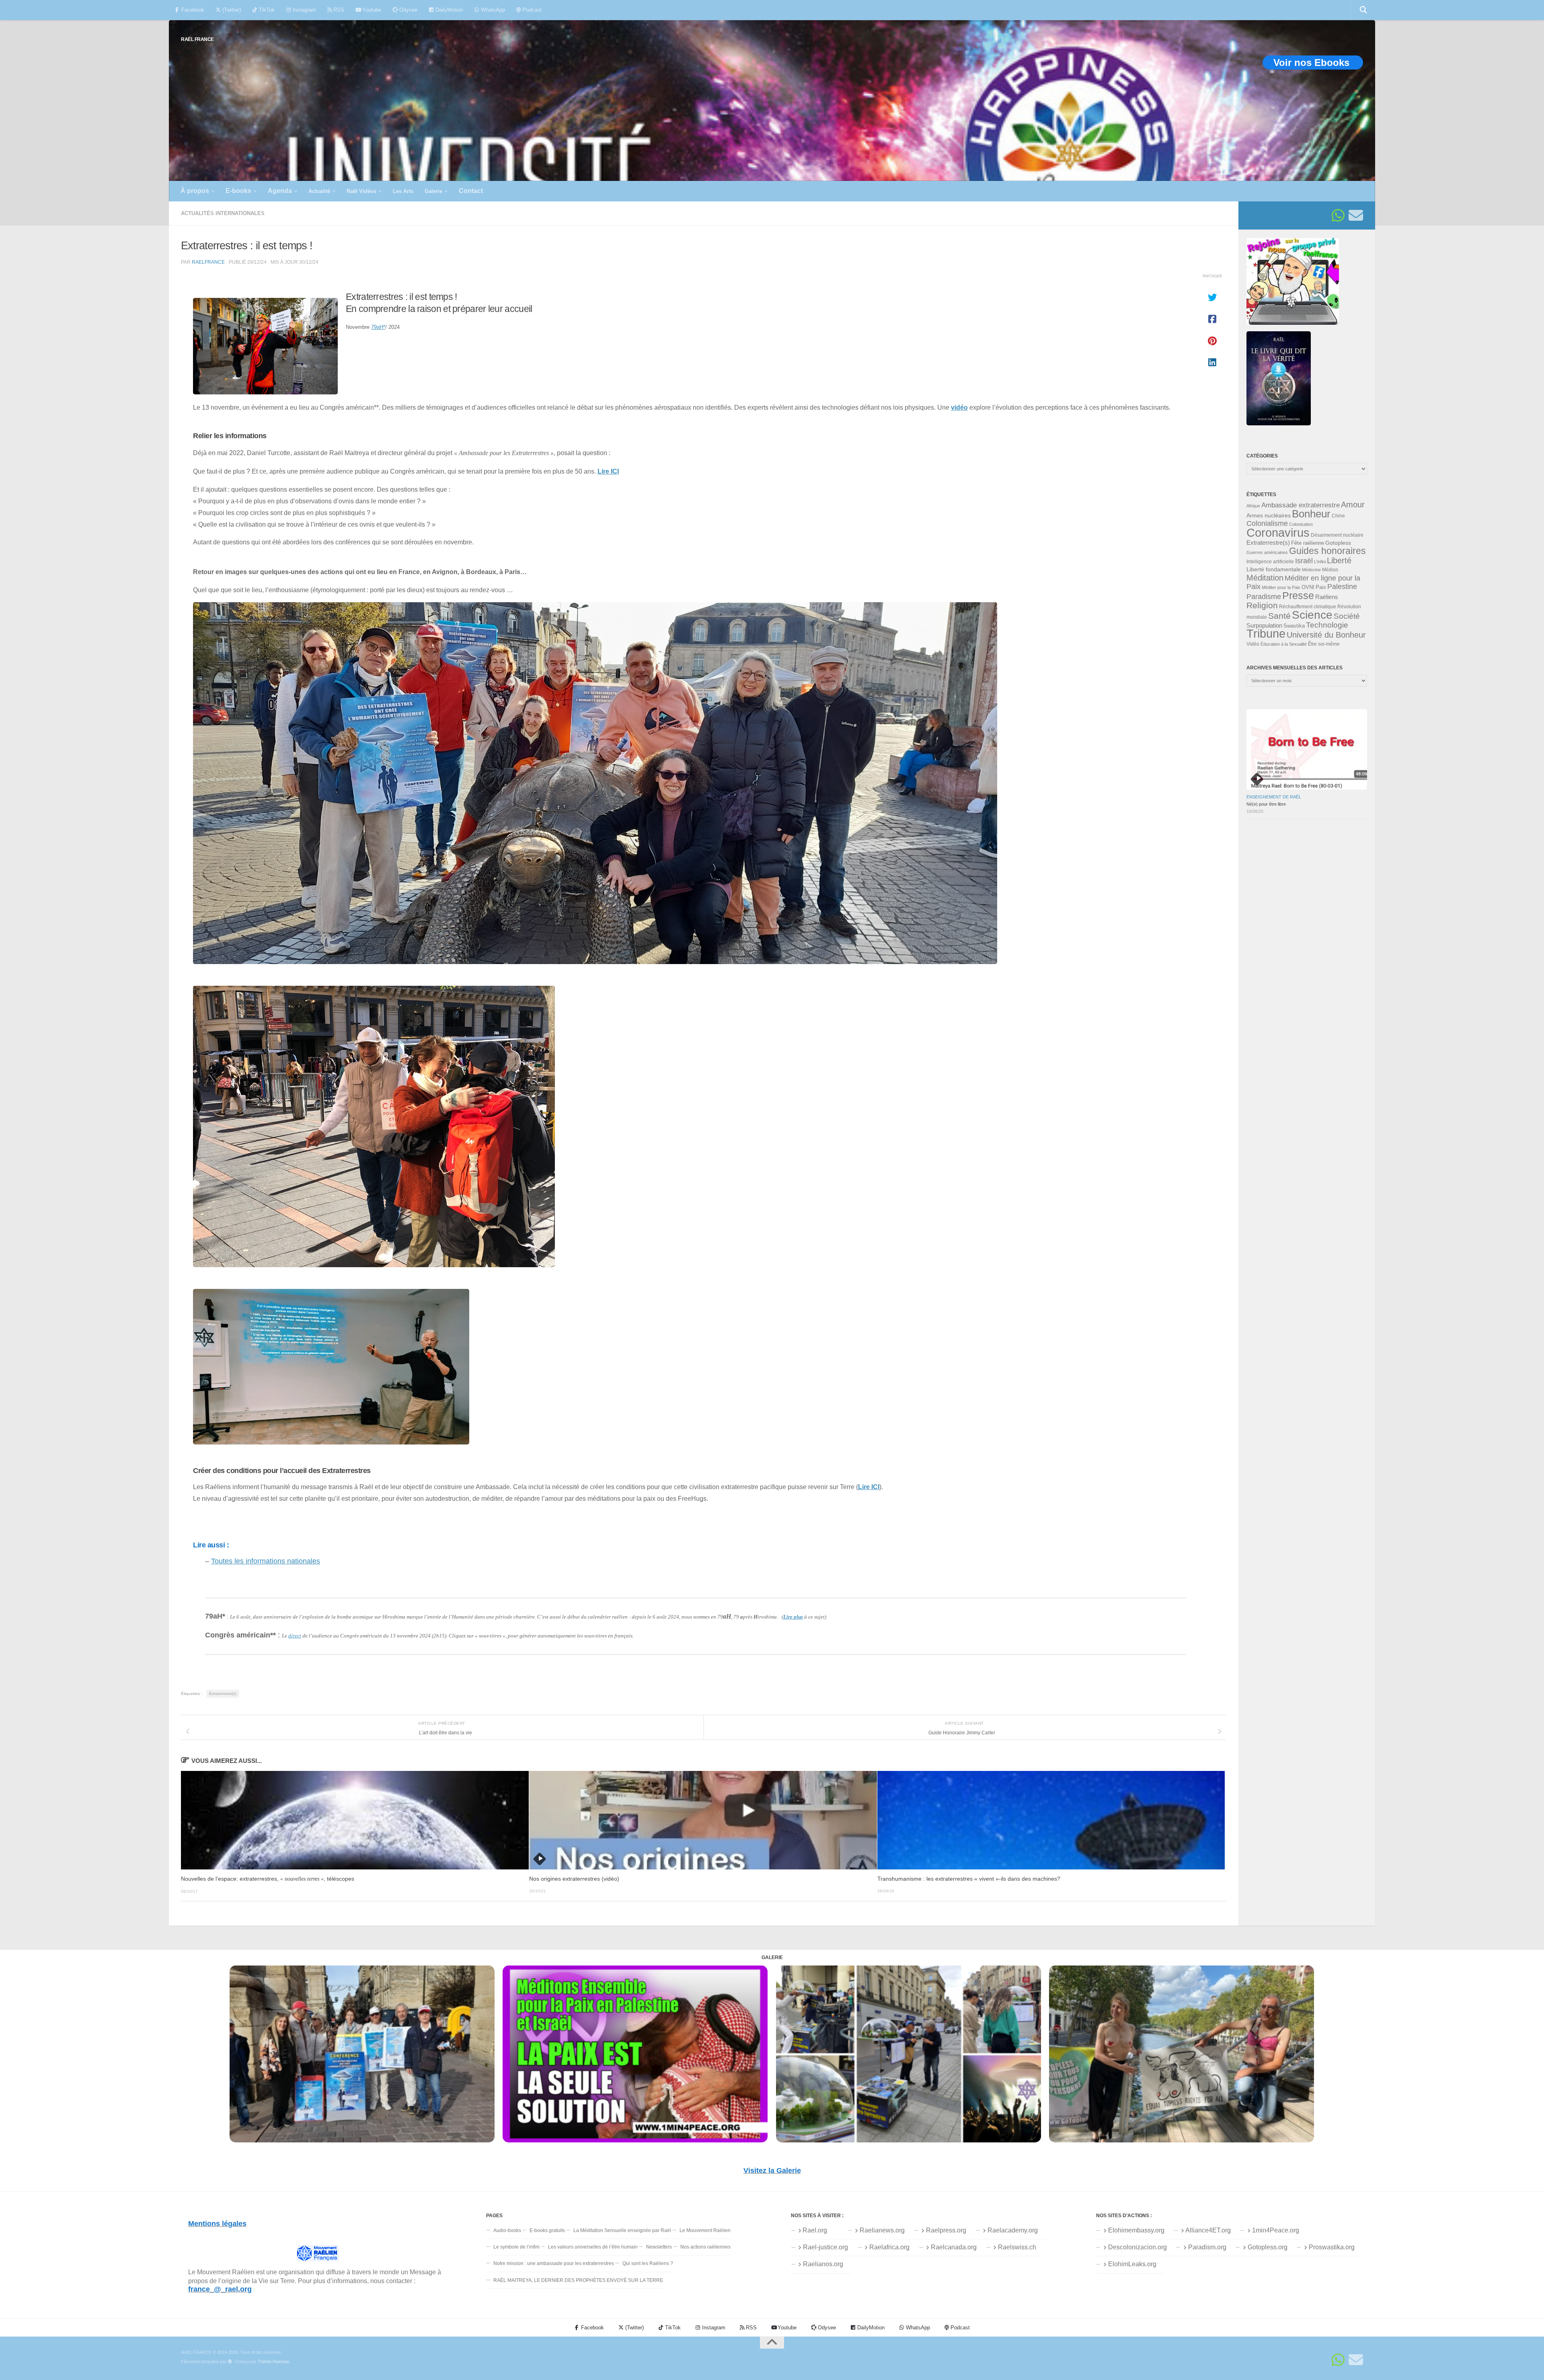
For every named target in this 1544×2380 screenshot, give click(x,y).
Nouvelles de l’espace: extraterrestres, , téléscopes (268, 1879)
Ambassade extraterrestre (1301, 505)
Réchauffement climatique (1308, 607)
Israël (1304, 561)
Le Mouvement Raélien (705, 2230)
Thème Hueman (273, 2362)
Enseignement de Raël (1274, 797)
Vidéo (1253, 644)
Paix (1321, 587)
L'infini (1320, 562)
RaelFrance (208, 262)
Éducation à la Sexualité (1284, 644)
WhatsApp (492, 10)
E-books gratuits (547, 2230)
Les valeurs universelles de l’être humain (593, 2247)
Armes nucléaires (1269, 515)
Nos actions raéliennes (705, 2247)
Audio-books (507, 2230)
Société (1347, 616)
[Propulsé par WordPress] (230, 2362)
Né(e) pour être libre (1266, 804)
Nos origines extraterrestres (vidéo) (574, 1879)
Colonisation (1301, 524)
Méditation (1265, 578)
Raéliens (1327, 597)
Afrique (1253, 506)
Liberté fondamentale (1274, 569)
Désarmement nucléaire (1337, 535)
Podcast (531, 10)
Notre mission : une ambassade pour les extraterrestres (554, 2263)
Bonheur (1311, 514)
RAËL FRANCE (197, 39)
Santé (1279, 616)
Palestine (1342, 587)
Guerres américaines (1267, 552)
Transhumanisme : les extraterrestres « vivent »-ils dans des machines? (969, 1879)
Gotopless (1338, 543)
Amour (1353, 505)
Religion (1262, 605)
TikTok (266, 10)
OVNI (1308, 587)
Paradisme (1264, 597)
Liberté (1339, 560)
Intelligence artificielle (1270, 562)
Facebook (192, 10)
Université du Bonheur (1326, 635)
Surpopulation (1264, 625)
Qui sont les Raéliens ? (648, 2263)
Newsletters (659, 2247)
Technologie (1327, 625)
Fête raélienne (1308, 543)
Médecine (1311, 570)
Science (1312, 615)
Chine (1338, 516)
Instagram (304, 10)
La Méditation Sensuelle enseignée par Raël (622, 2230)
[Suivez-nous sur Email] (1356, 215)
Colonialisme (1267, 523)
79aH (378, 327)
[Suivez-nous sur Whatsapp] (1338, 215)
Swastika (1294, 626)
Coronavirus (1278, 532)
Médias (1330, 570)
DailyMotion (448, 10)
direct (295, 1636)
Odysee (408, 10)
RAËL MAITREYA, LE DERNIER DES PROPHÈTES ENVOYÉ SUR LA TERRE (578, 2280)
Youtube (371, 10)
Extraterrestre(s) (223, 1694)
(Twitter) (231, 10)
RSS (338, 10)
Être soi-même (1324, 644)
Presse (1298, 595)
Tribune (1266, 634)
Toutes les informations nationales (266, 1561)
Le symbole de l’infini (516, 2247)
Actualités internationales (223, 213)
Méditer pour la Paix (1281, 587)
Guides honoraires (1327, 551)
